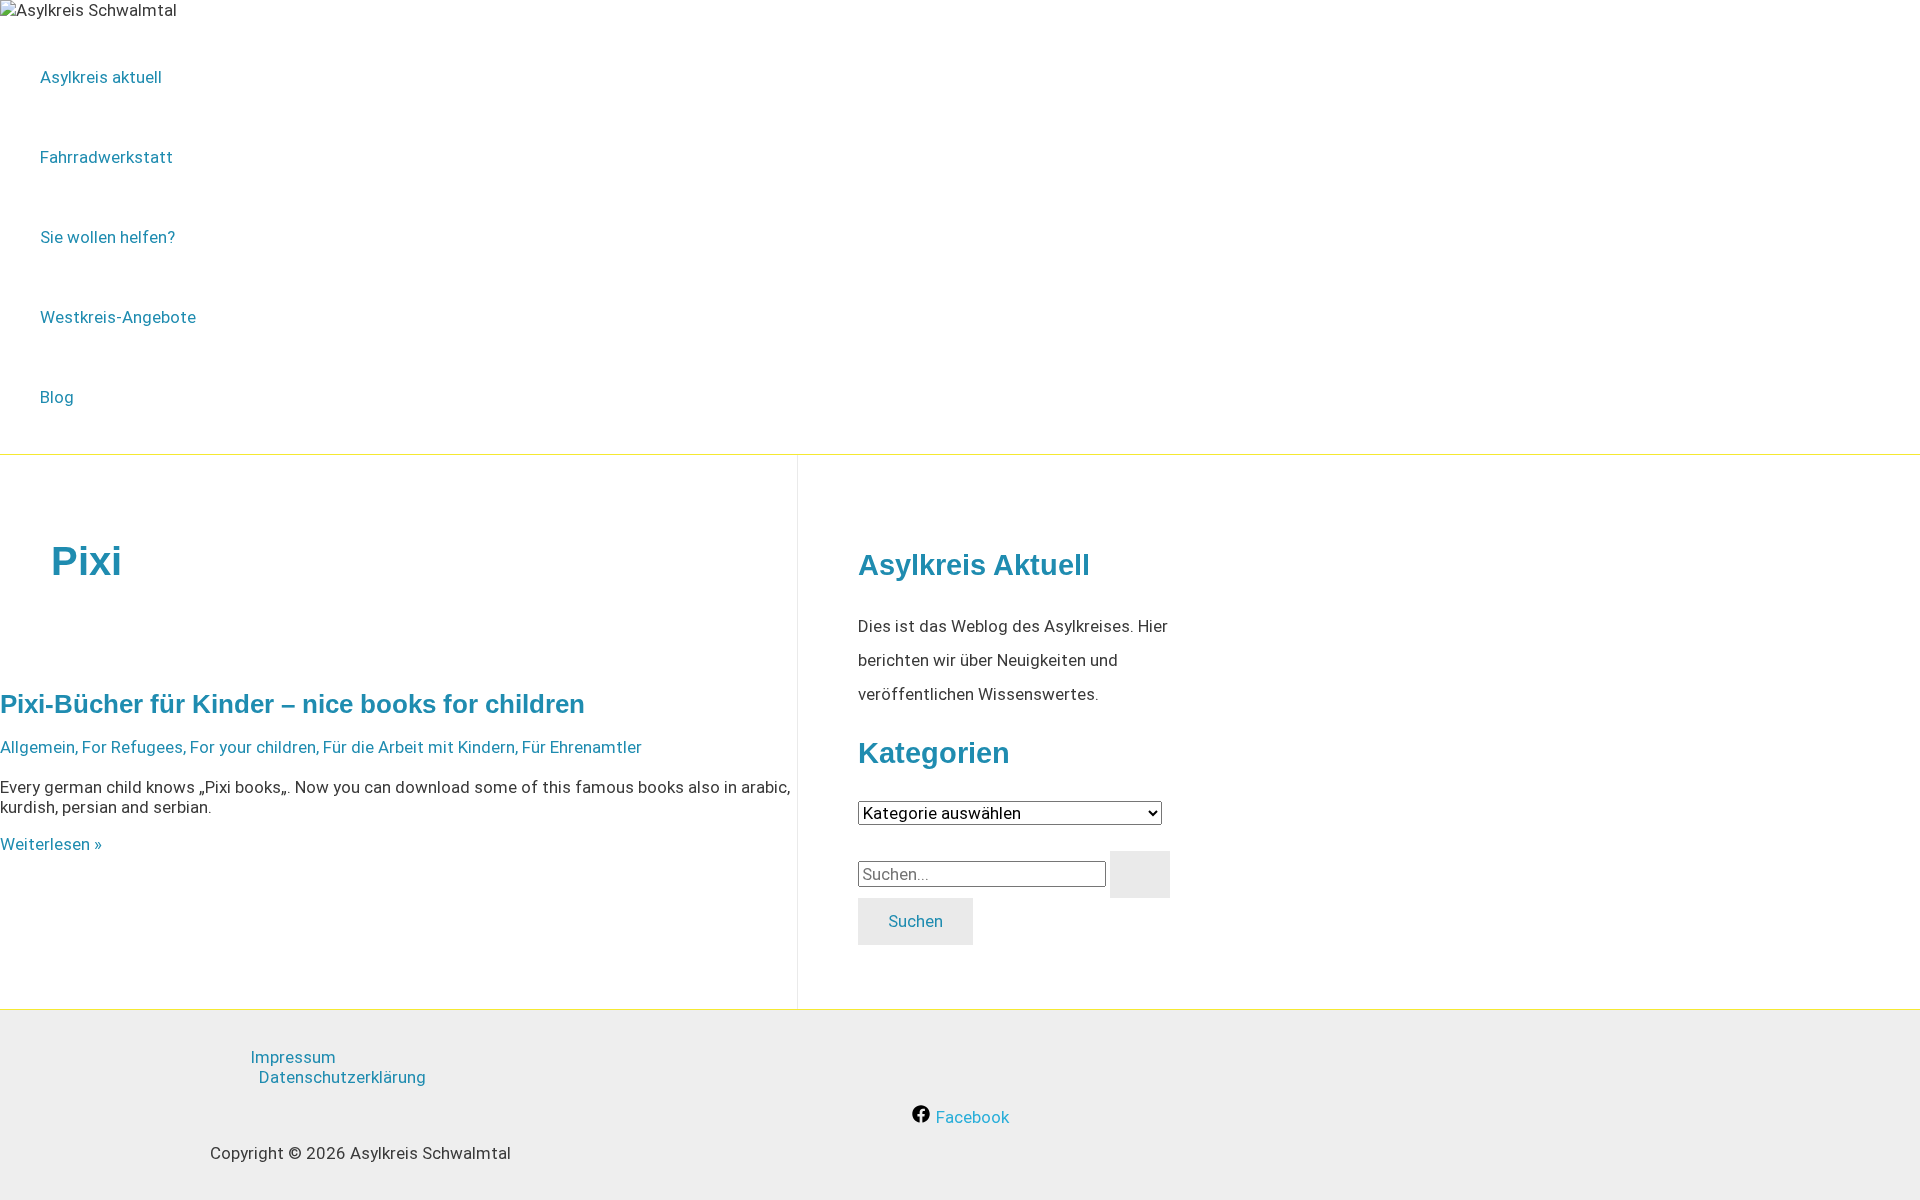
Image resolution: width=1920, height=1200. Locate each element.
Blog (57, 397)
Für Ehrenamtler (582, 747)
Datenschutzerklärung (342, 1077)
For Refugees (132, 747)
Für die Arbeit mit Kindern (419, 747)
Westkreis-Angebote (118, 317)
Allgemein (37, 747)
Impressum (293, 1057)
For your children (253, 747)
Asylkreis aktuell (101, 77)
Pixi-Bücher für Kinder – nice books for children (292, 704)
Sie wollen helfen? (107, 237)
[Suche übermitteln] (1140, 874)
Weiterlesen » (51, 844)
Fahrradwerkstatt (106, 157)
